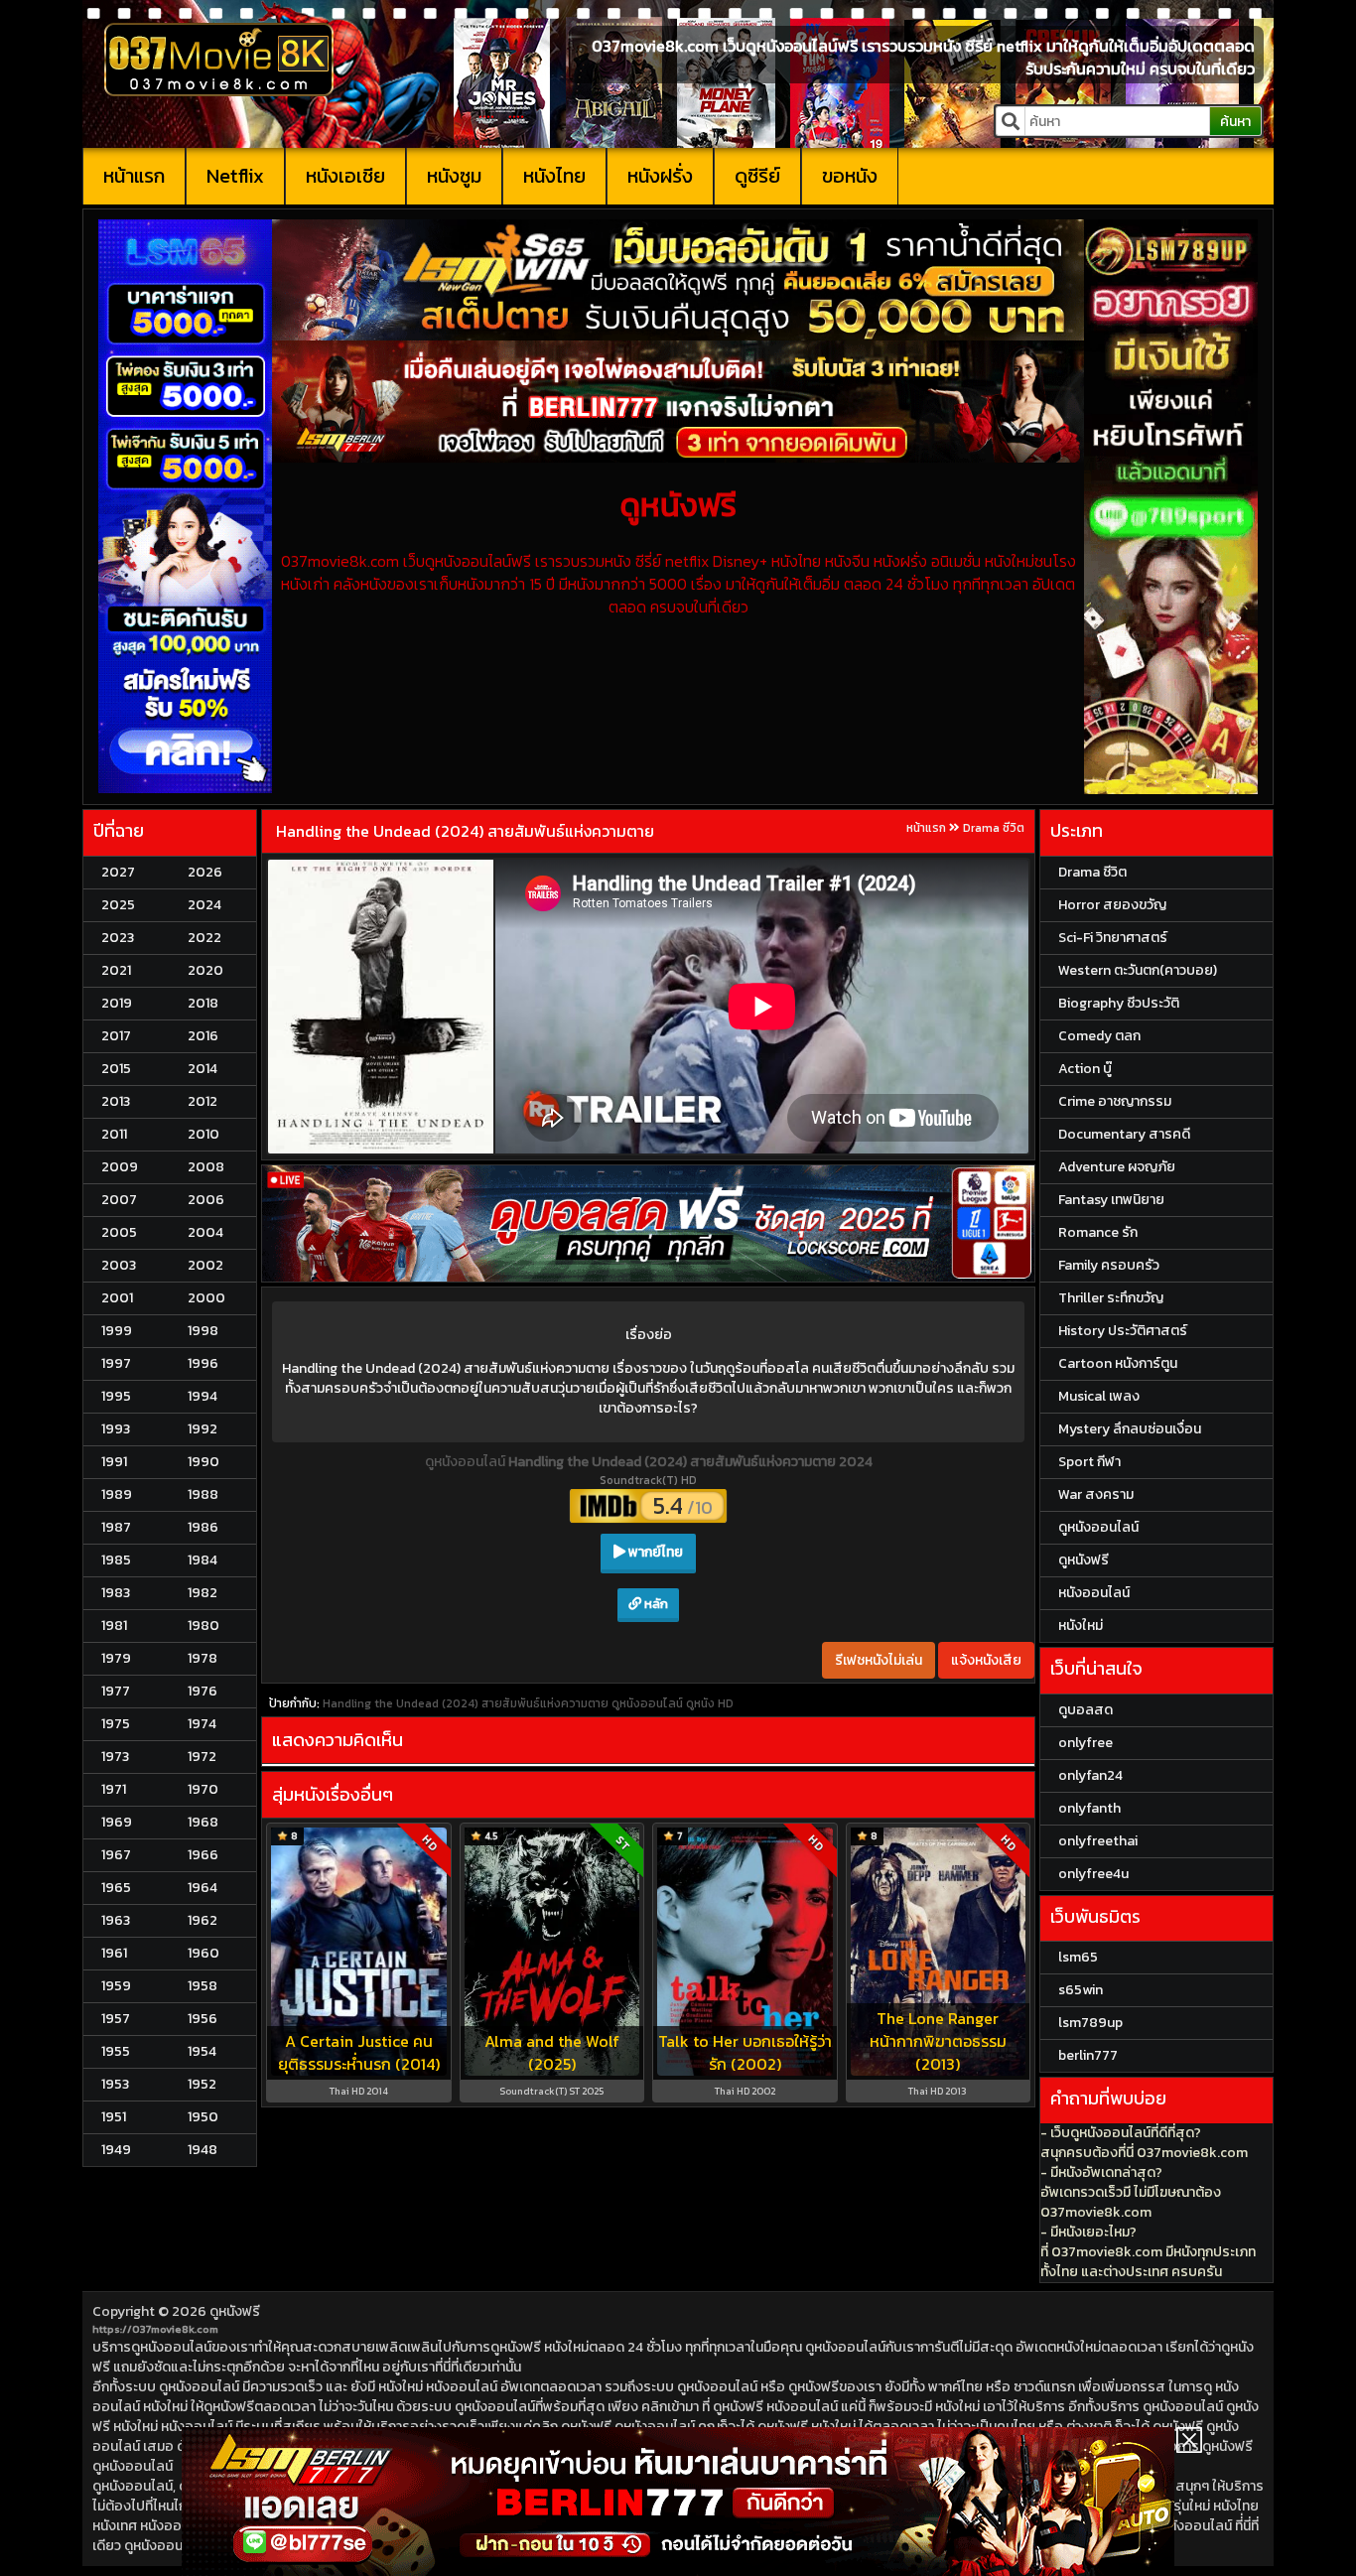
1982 (203, 1593)
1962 (203, 1920)
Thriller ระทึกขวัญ (1111, 1298)
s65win (1081, 1990)
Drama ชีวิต (994, 828)
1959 (116, 1986)
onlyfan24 (1090, 1775)
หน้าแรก (134, 176)
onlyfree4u (1093, 1874)
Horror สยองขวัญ (1112, 905)
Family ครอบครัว (1109, 1265)
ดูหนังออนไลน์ (467, 1462)
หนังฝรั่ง (660, 176)
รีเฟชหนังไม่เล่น (879, 1660)
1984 (203, 1560)
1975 (116, 1724)
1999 (117, 1331)
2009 (120, 1167)
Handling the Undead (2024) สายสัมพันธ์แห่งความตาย (465, 831)
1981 (114, 1626)
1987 (116, 1527)
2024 (204, 905)
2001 (117, 1298)
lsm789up (1090, 2023)
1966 (203, 1855)
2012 (203, 1101)
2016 (203, 1036)
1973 (115, 1757)
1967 (116, 1855)
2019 (117, 1003)
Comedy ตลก (1099, 1036)
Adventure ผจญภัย (1117, 1167)
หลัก (655, 1604)
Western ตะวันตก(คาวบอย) (1138, 970)
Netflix (235, 176)
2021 (116, 970)
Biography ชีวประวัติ (1119, 1003)
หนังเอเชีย (345, 176)
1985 (116, 1560)
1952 (202, 2084)
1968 (203, 1822)
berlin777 (1088, 2055)
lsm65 (1078, 1957)
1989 (117, 1494)
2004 (205, 1232)
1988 (203, 1494)
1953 (115, 2084)
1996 (203, 1363)
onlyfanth (1089, 1808)
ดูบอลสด (1085, 1710)
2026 (205, 872)
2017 (116, 1036)
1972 (202, 1757)
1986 (203, 1527)
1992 (203, 1429)
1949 (116, 2150)
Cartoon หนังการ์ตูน (1118, 1363)
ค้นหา (1235, 122)
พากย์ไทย (654, 1552)
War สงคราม (1096, 1494)
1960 (203, 1953)
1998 (203, 1331)
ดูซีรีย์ (757, 176)
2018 (203, 1003)
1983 (116, 1593)
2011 (114, 1134)
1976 (203, 1691)
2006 (206, 1200)
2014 (203, 1069)
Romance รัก (1098, 1232)
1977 (116, 1691)
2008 (206, 1167)
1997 (116, 1363)
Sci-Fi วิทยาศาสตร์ (1113, 938)
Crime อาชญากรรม (1115, 1101)
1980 (203, 1626)
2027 (118, 872)
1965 (116, 1888)
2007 (119, 1200)
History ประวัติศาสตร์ (1123, 1331)
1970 (203, 1789)
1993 (116, 1429)
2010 (203, 1134)
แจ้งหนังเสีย (986, 1660)
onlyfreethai (1098, 1841)
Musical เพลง (1099, 1396)
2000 (206, 1298)
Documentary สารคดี (1124, 1134)
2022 (204, 938)
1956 (203, 2019)
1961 (114, 1953)
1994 (203, 1396)
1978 (203, 1658)
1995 (116, 1396)
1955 (116, 2051)
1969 (117, 1822)
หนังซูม (454, 176)
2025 (118, 905)
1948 (203, 2150)
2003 (119, 1265)
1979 (116, 1658)
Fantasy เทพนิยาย (1111, 1200)
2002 (205, 1265)
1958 (203, 1986)
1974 (202, 1724)
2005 (119, 1232)
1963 (116, 1920)
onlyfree (1085, 1743)
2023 (118, 938)
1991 (114, 1462)
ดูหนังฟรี (235, 2311)
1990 (203, 1462)
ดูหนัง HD (710, 1703)
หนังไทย (554, 176)
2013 (116, 1101)
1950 (203, 2117)
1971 (114, 1789)
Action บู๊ (1085, 1069)
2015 (116, 1069)
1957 (116, 2019)
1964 (203, 1888)
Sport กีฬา (1089, 1462)
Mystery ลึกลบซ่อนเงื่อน (1130, 1429)
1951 (114, 2117)
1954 (202, 2051)
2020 (205, 970)
